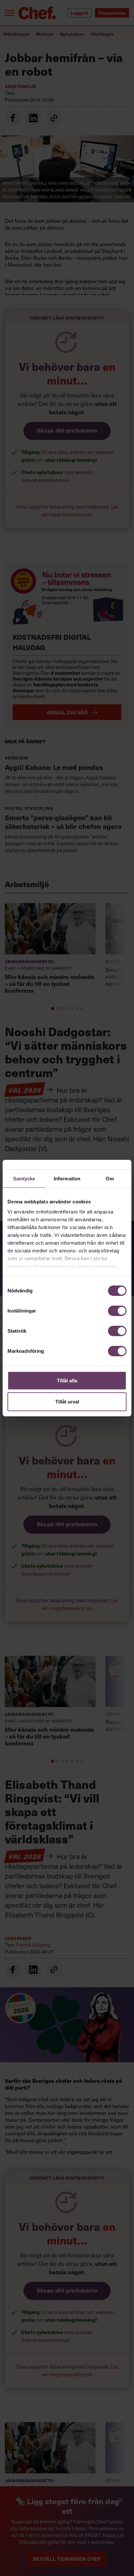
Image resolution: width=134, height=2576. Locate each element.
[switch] (117, 1311)
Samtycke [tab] (24, 1178)
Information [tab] (67, 1178)
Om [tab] (110, 1178)
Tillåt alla (67, 1380)
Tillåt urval (67, 1402)
